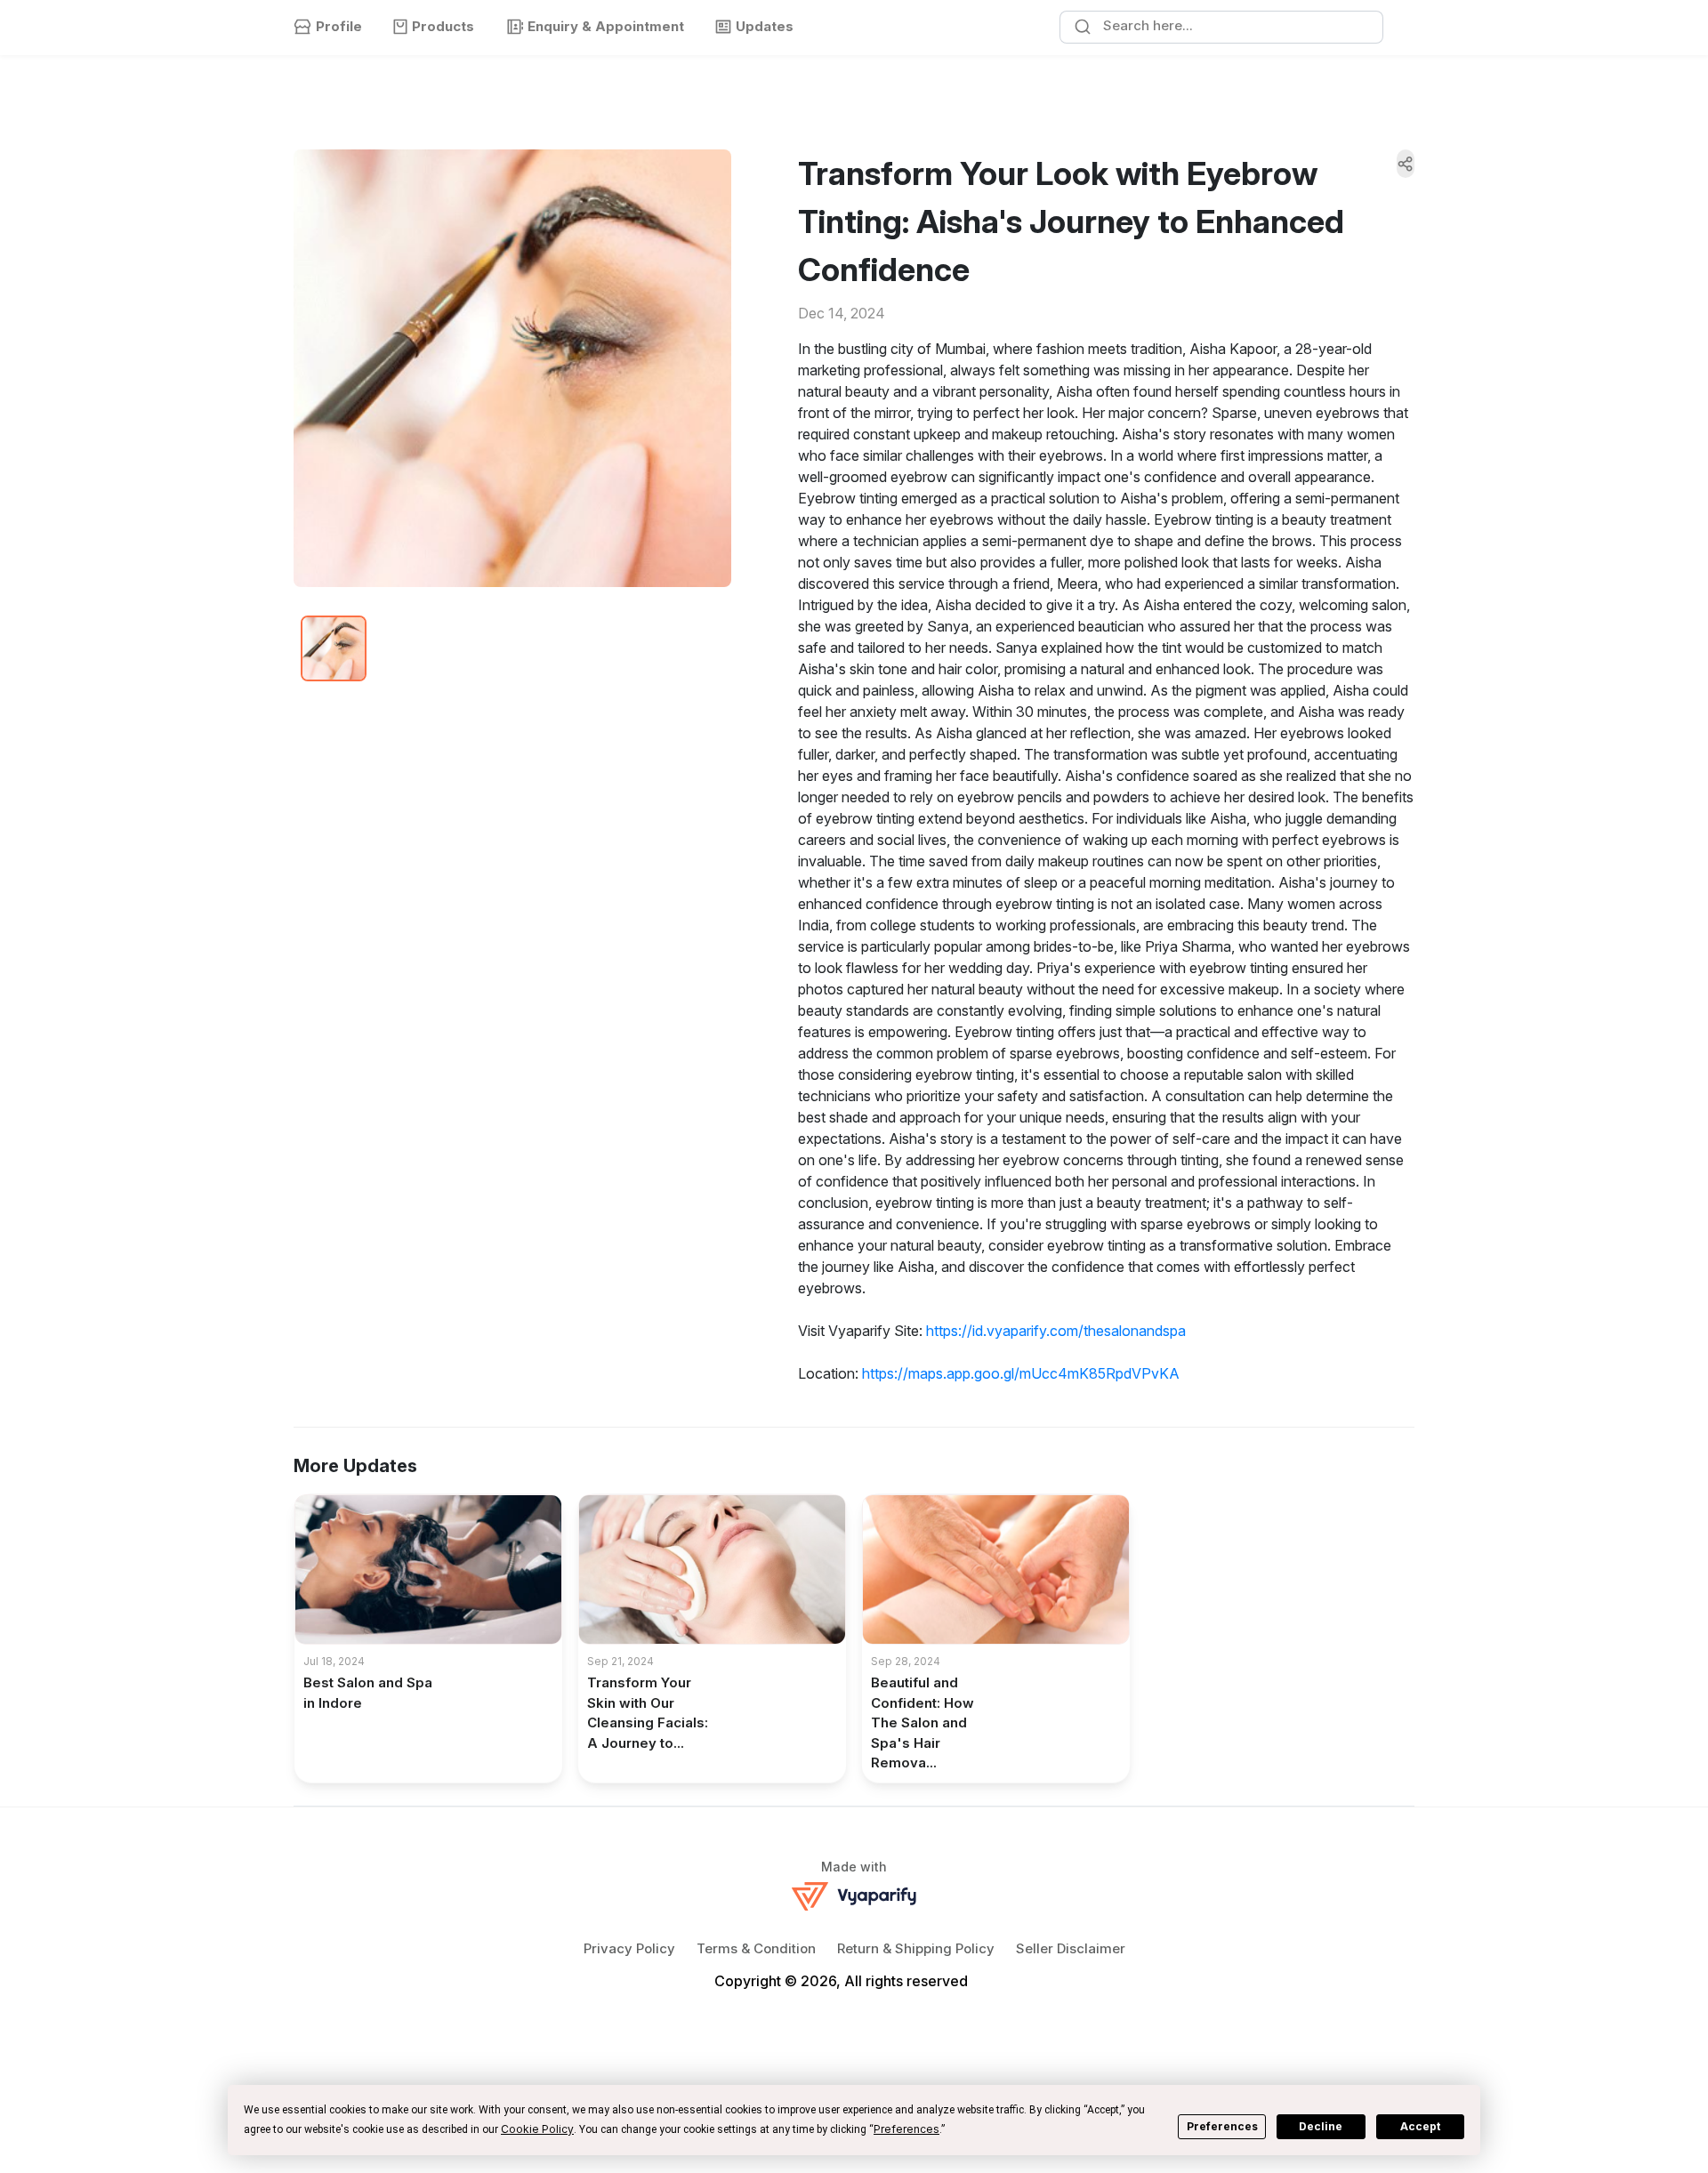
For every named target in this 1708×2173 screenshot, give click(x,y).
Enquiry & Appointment (606, 26)
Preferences (1222, 2126)
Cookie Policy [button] (537, 2129)
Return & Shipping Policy (916, 1948)
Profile (339, 26)
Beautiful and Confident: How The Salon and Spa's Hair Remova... (922, 1722)
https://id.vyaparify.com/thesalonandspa (1056, 1331)
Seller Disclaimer (1071, 1948)
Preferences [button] (906, 2129)
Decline (1321, 2126)
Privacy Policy (629, 1948)
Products (443, 26)
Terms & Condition (756, 1948)
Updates (765, 26)
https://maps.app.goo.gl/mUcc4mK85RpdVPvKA (1021, 1373)
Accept (1420, 2126)
